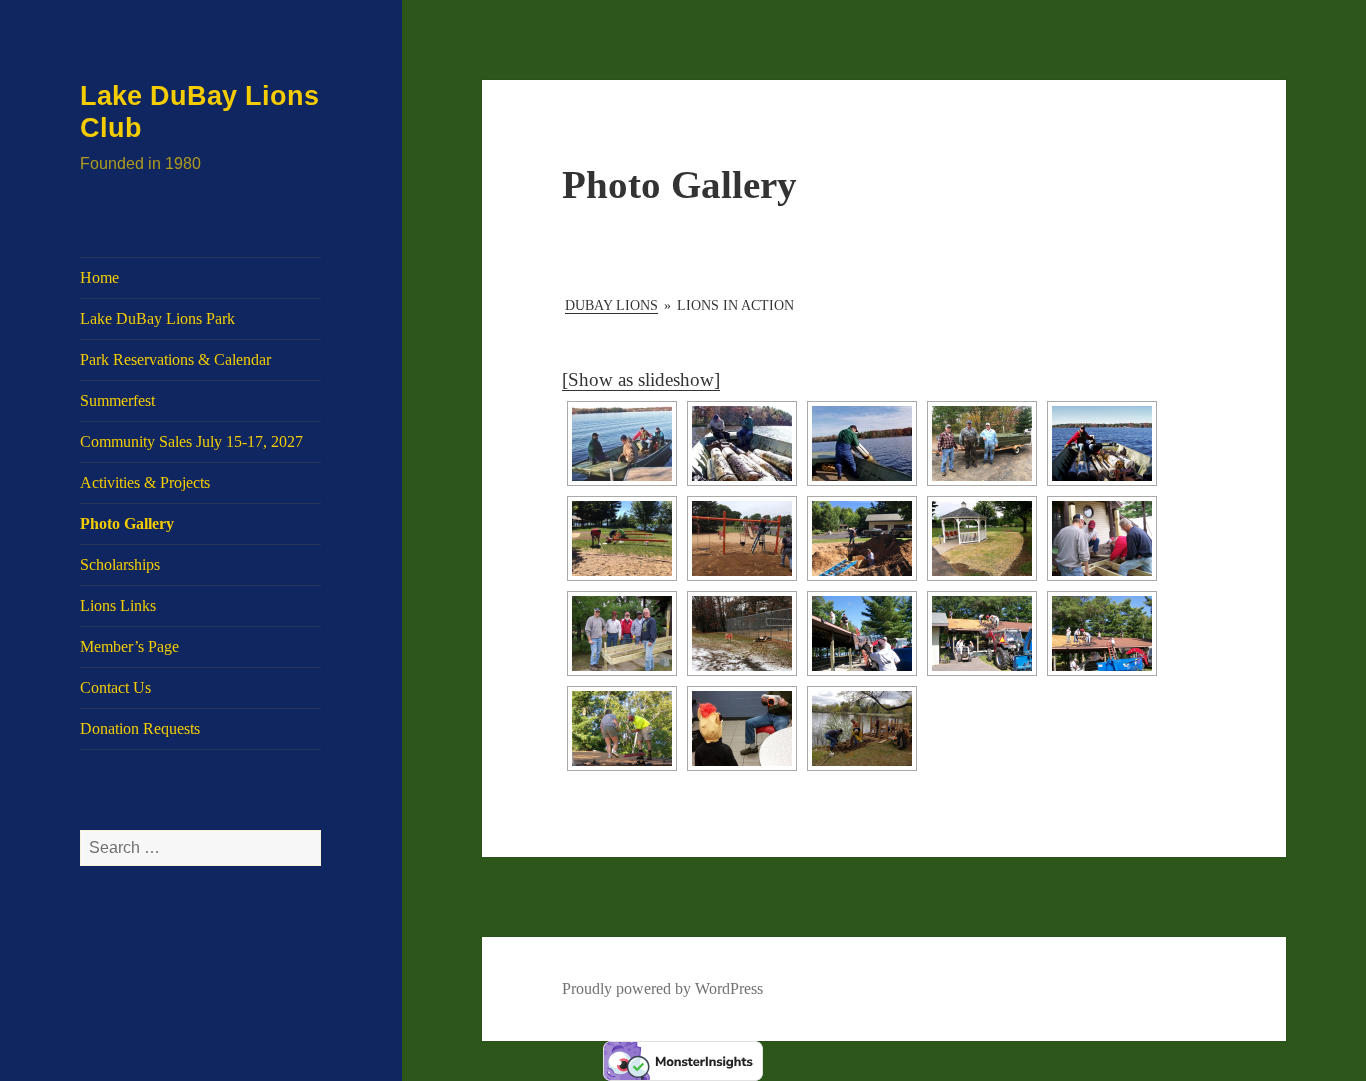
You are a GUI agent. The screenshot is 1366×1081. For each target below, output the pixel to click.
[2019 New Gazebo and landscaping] (982, 538)
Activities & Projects (145, 482)
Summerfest (117, 400)
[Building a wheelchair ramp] (1102, 538)
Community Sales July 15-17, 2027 (191, 441)
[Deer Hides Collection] (742, 633)
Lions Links (118, 605)
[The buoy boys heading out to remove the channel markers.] (622, 443)
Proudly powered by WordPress (662, 988)
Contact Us (115, 687)
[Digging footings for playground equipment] (862, 538)
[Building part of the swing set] (622, 538)
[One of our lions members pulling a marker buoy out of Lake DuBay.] (862, 443)
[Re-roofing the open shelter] (862, 633)
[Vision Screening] (742, 728)
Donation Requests (140, 728)
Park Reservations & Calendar (175, 359)
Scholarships (120, 564)
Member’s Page (129, 646)
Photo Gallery (127, 523)
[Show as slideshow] (641, 379)
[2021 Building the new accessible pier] (862, 728)
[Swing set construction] (742, 538)
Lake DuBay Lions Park (157, 318)
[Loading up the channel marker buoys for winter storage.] (742, 443)
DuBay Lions (611, 305)
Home (99, 277)
